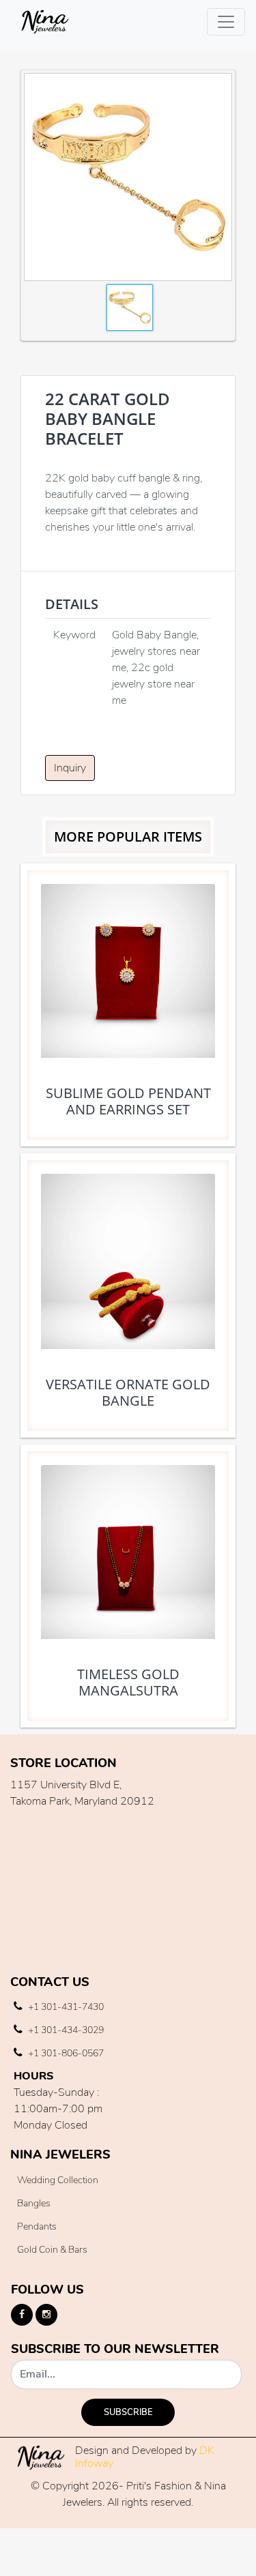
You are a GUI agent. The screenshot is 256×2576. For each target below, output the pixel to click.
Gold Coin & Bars (52, 2250)
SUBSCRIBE (128, 2412)
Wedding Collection (58, 2180)
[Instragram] (46, 2315)
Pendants (37, 2226)
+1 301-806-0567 (65, 2053)
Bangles (34, 2203)
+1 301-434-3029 (65, 2030)
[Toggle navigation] (226, 22)
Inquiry (70, 768)
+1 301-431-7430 (65, 2007)
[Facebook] (22, 2315)
